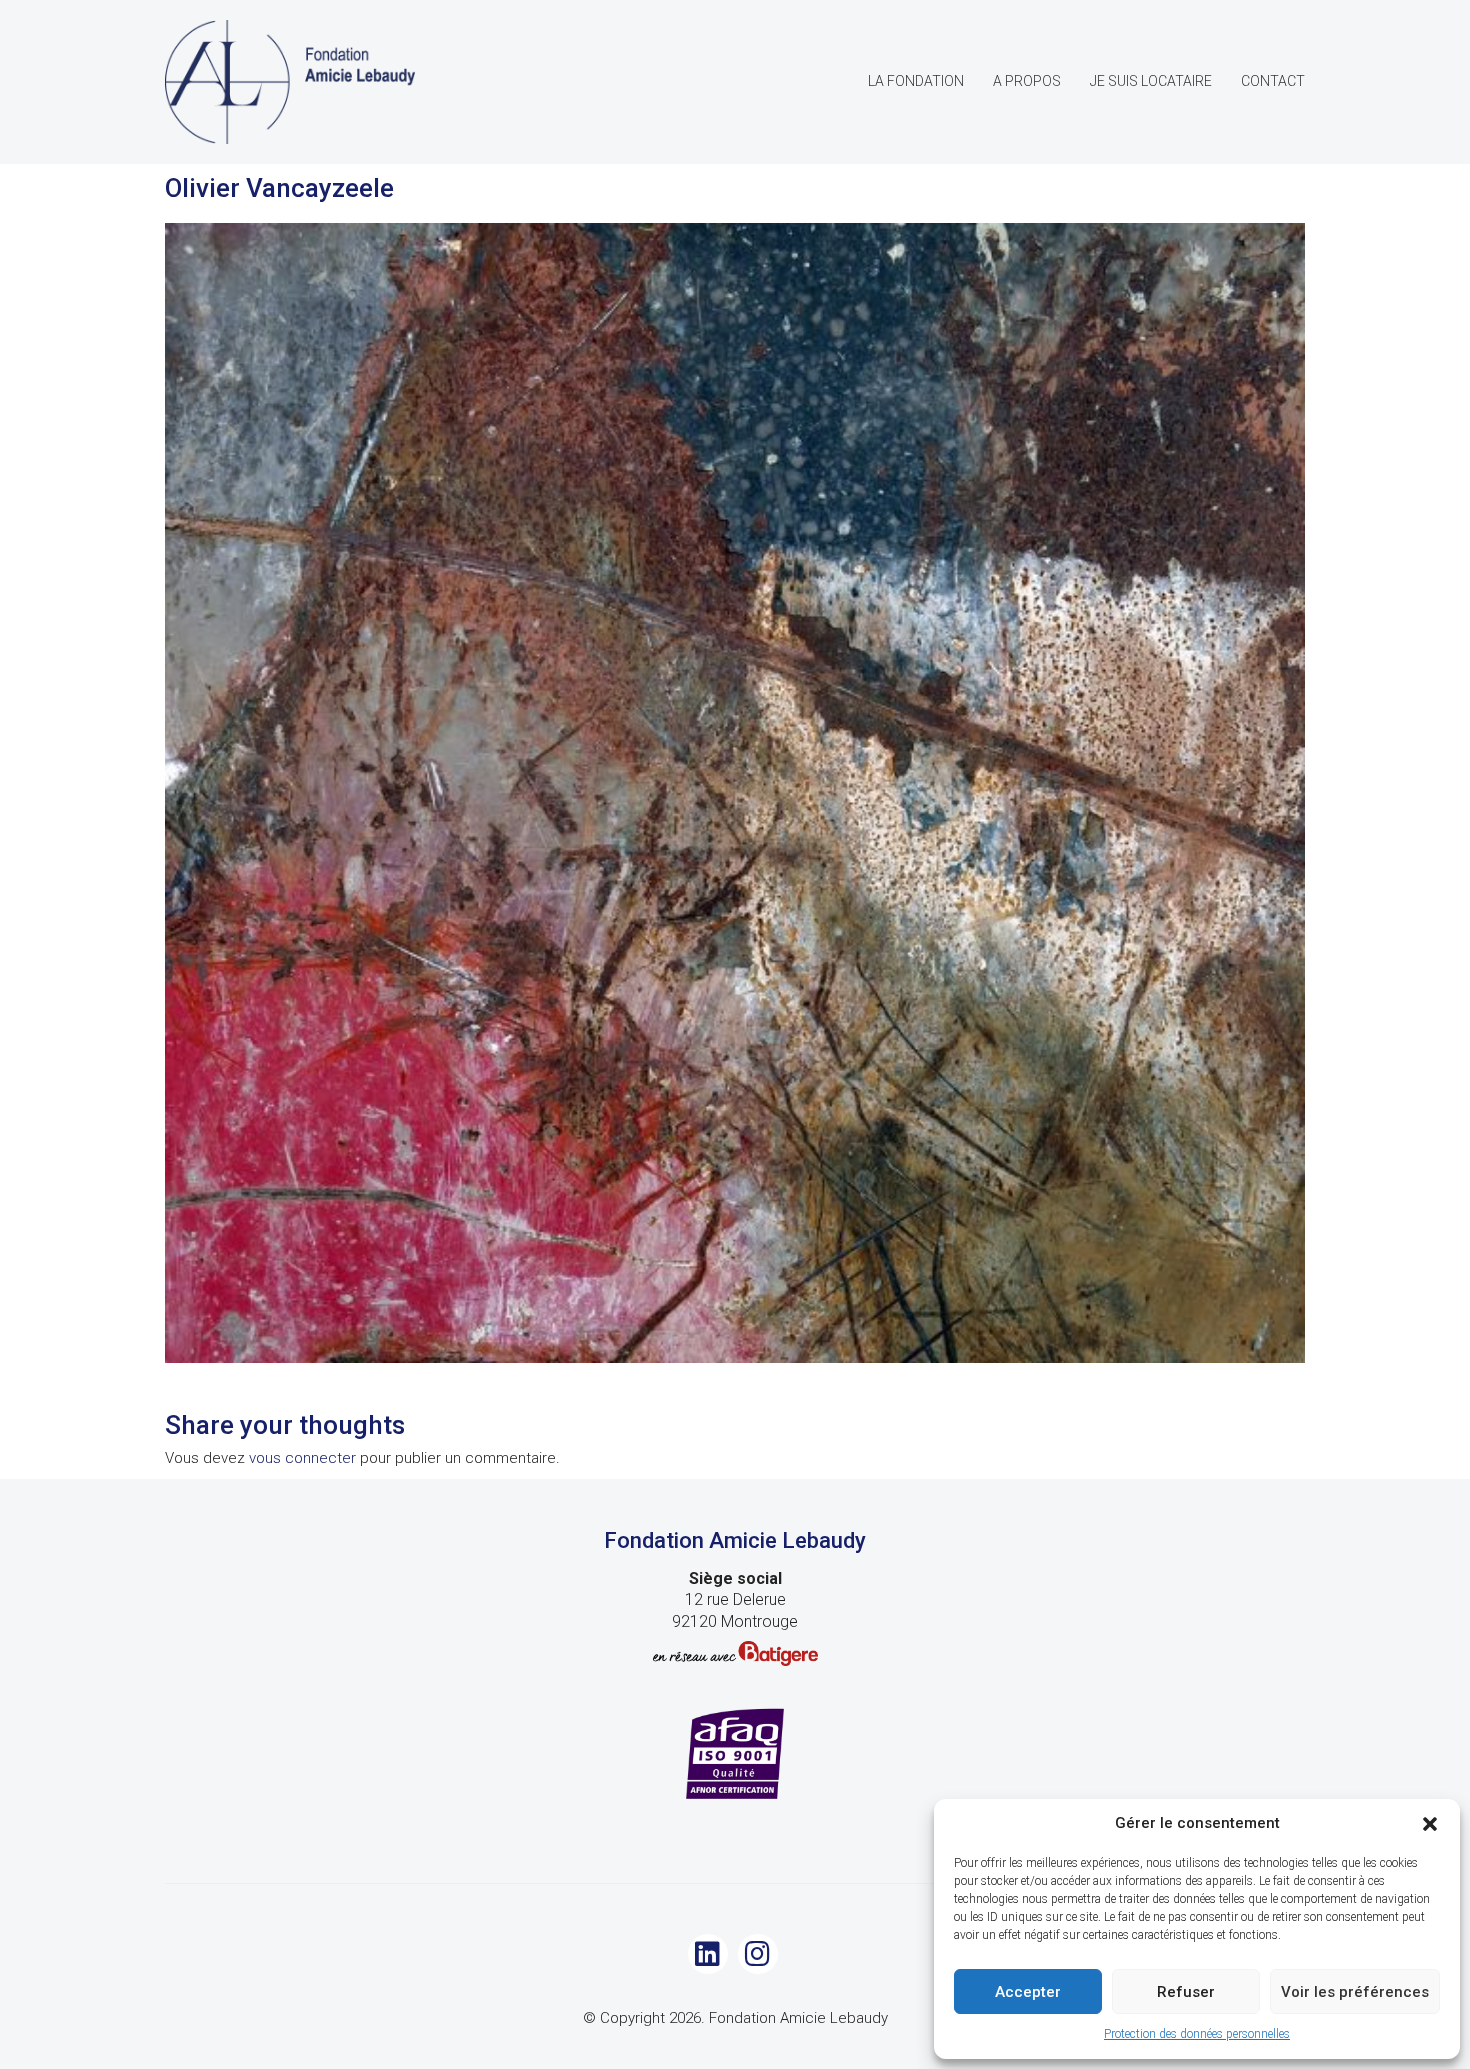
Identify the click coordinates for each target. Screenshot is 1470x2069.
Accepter (1028, 1992)
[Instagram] (758, 1954)
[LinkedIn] (708, 1954)
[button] (1430, 1824)
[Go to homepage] (290, 82)
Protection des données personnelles (1197, 2034)
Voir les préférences (1355, 1992)
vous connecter (302, 1458)
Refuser (1186, 1992)
